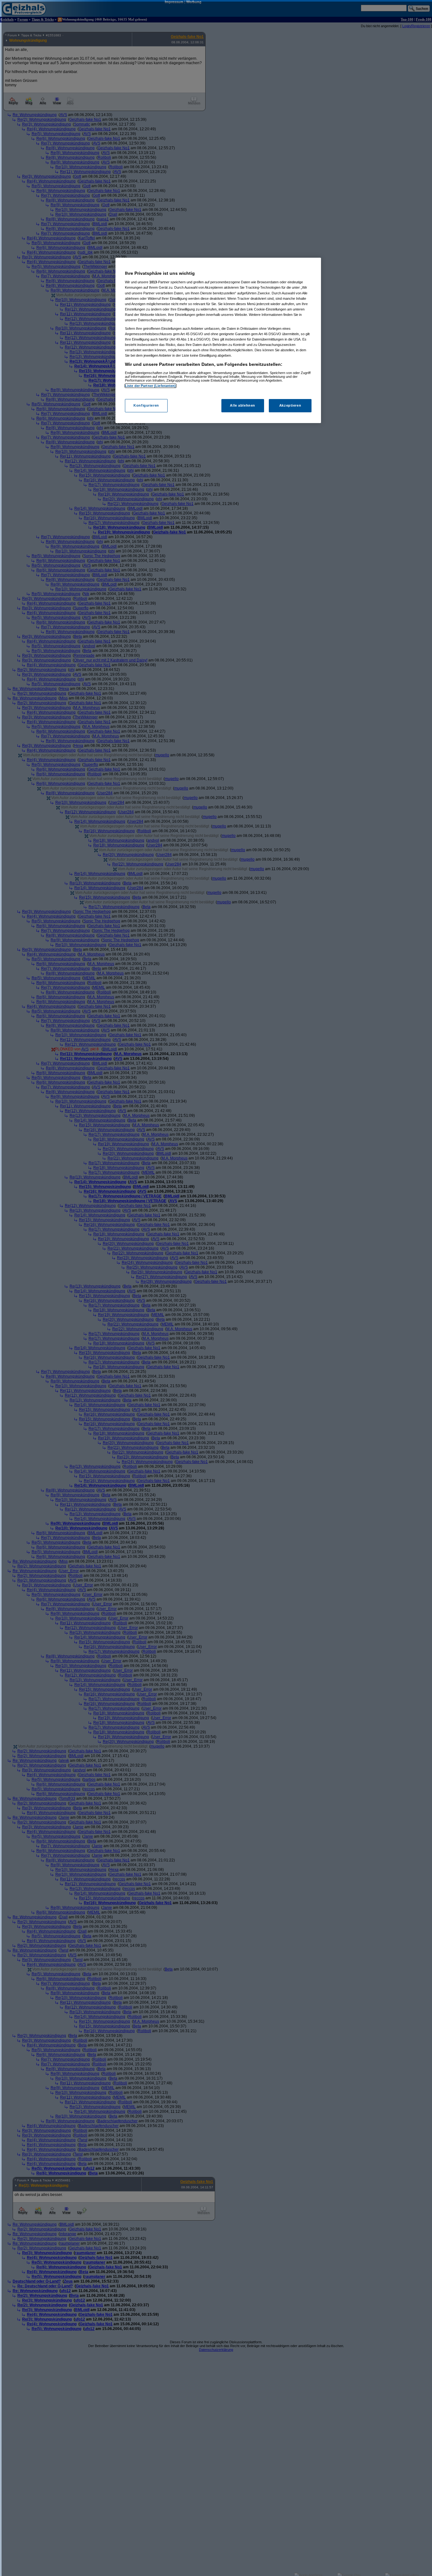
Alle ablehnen (242, 405)
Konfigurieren (146, 405)
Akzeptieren (290, 405)
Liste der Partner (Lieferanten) (151, 386)
